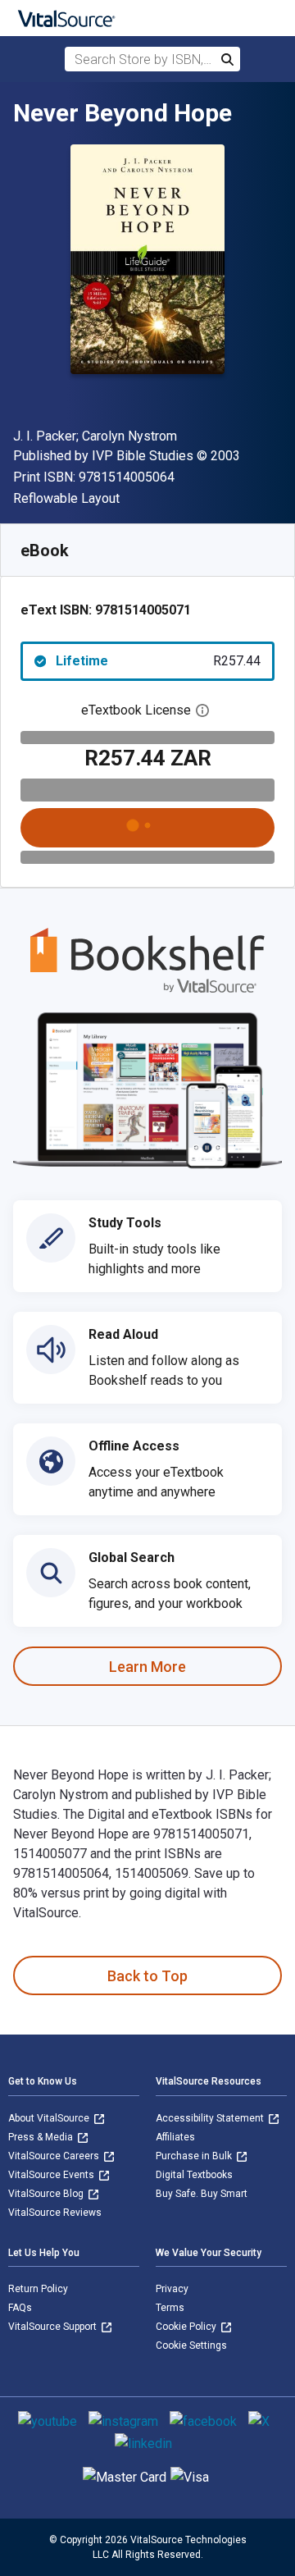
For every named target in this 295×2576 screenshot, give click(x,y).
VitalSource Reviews (55, 2213)
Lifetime (158, 661)
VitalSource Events (52, 2175)
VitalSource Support (54, 2327)
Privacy (172, 2289)
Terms (170, 2308)
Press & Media (42, 2137)
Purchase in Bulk (195, 2156)
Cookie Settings (191, 2345)
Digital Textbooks (194, 2175)
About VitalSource (50, 2118)
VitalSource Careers (55, 2156)
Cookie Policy (187, 2327)
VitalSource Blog (47, 2194)
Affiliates (175, 2137)
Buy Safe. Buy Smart (202, 2194)
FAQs (20, 2308)
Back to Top (147, 1976)
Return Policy (38, 2289)
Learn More (147, 1667)
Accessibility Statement (211, 2118)
